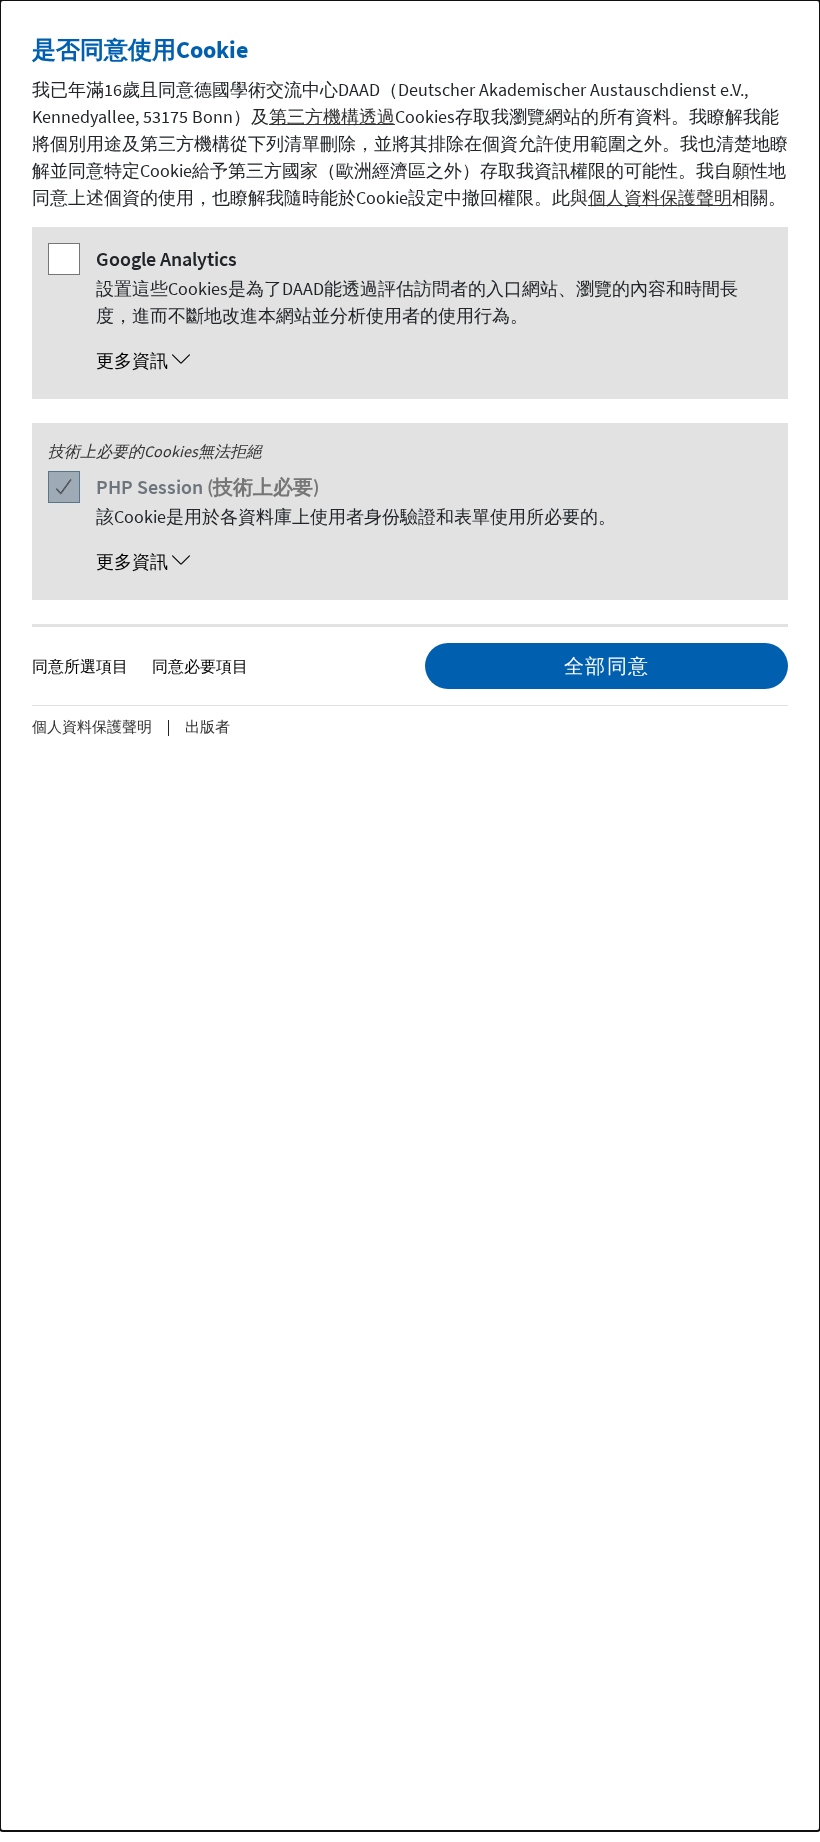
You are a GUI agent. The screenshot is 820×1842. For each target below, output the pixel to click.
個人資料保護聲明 (660, 197)
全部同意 (607, 665)
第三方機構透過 (332, 116)
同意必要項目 (200, 666)
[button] (430, 361)
